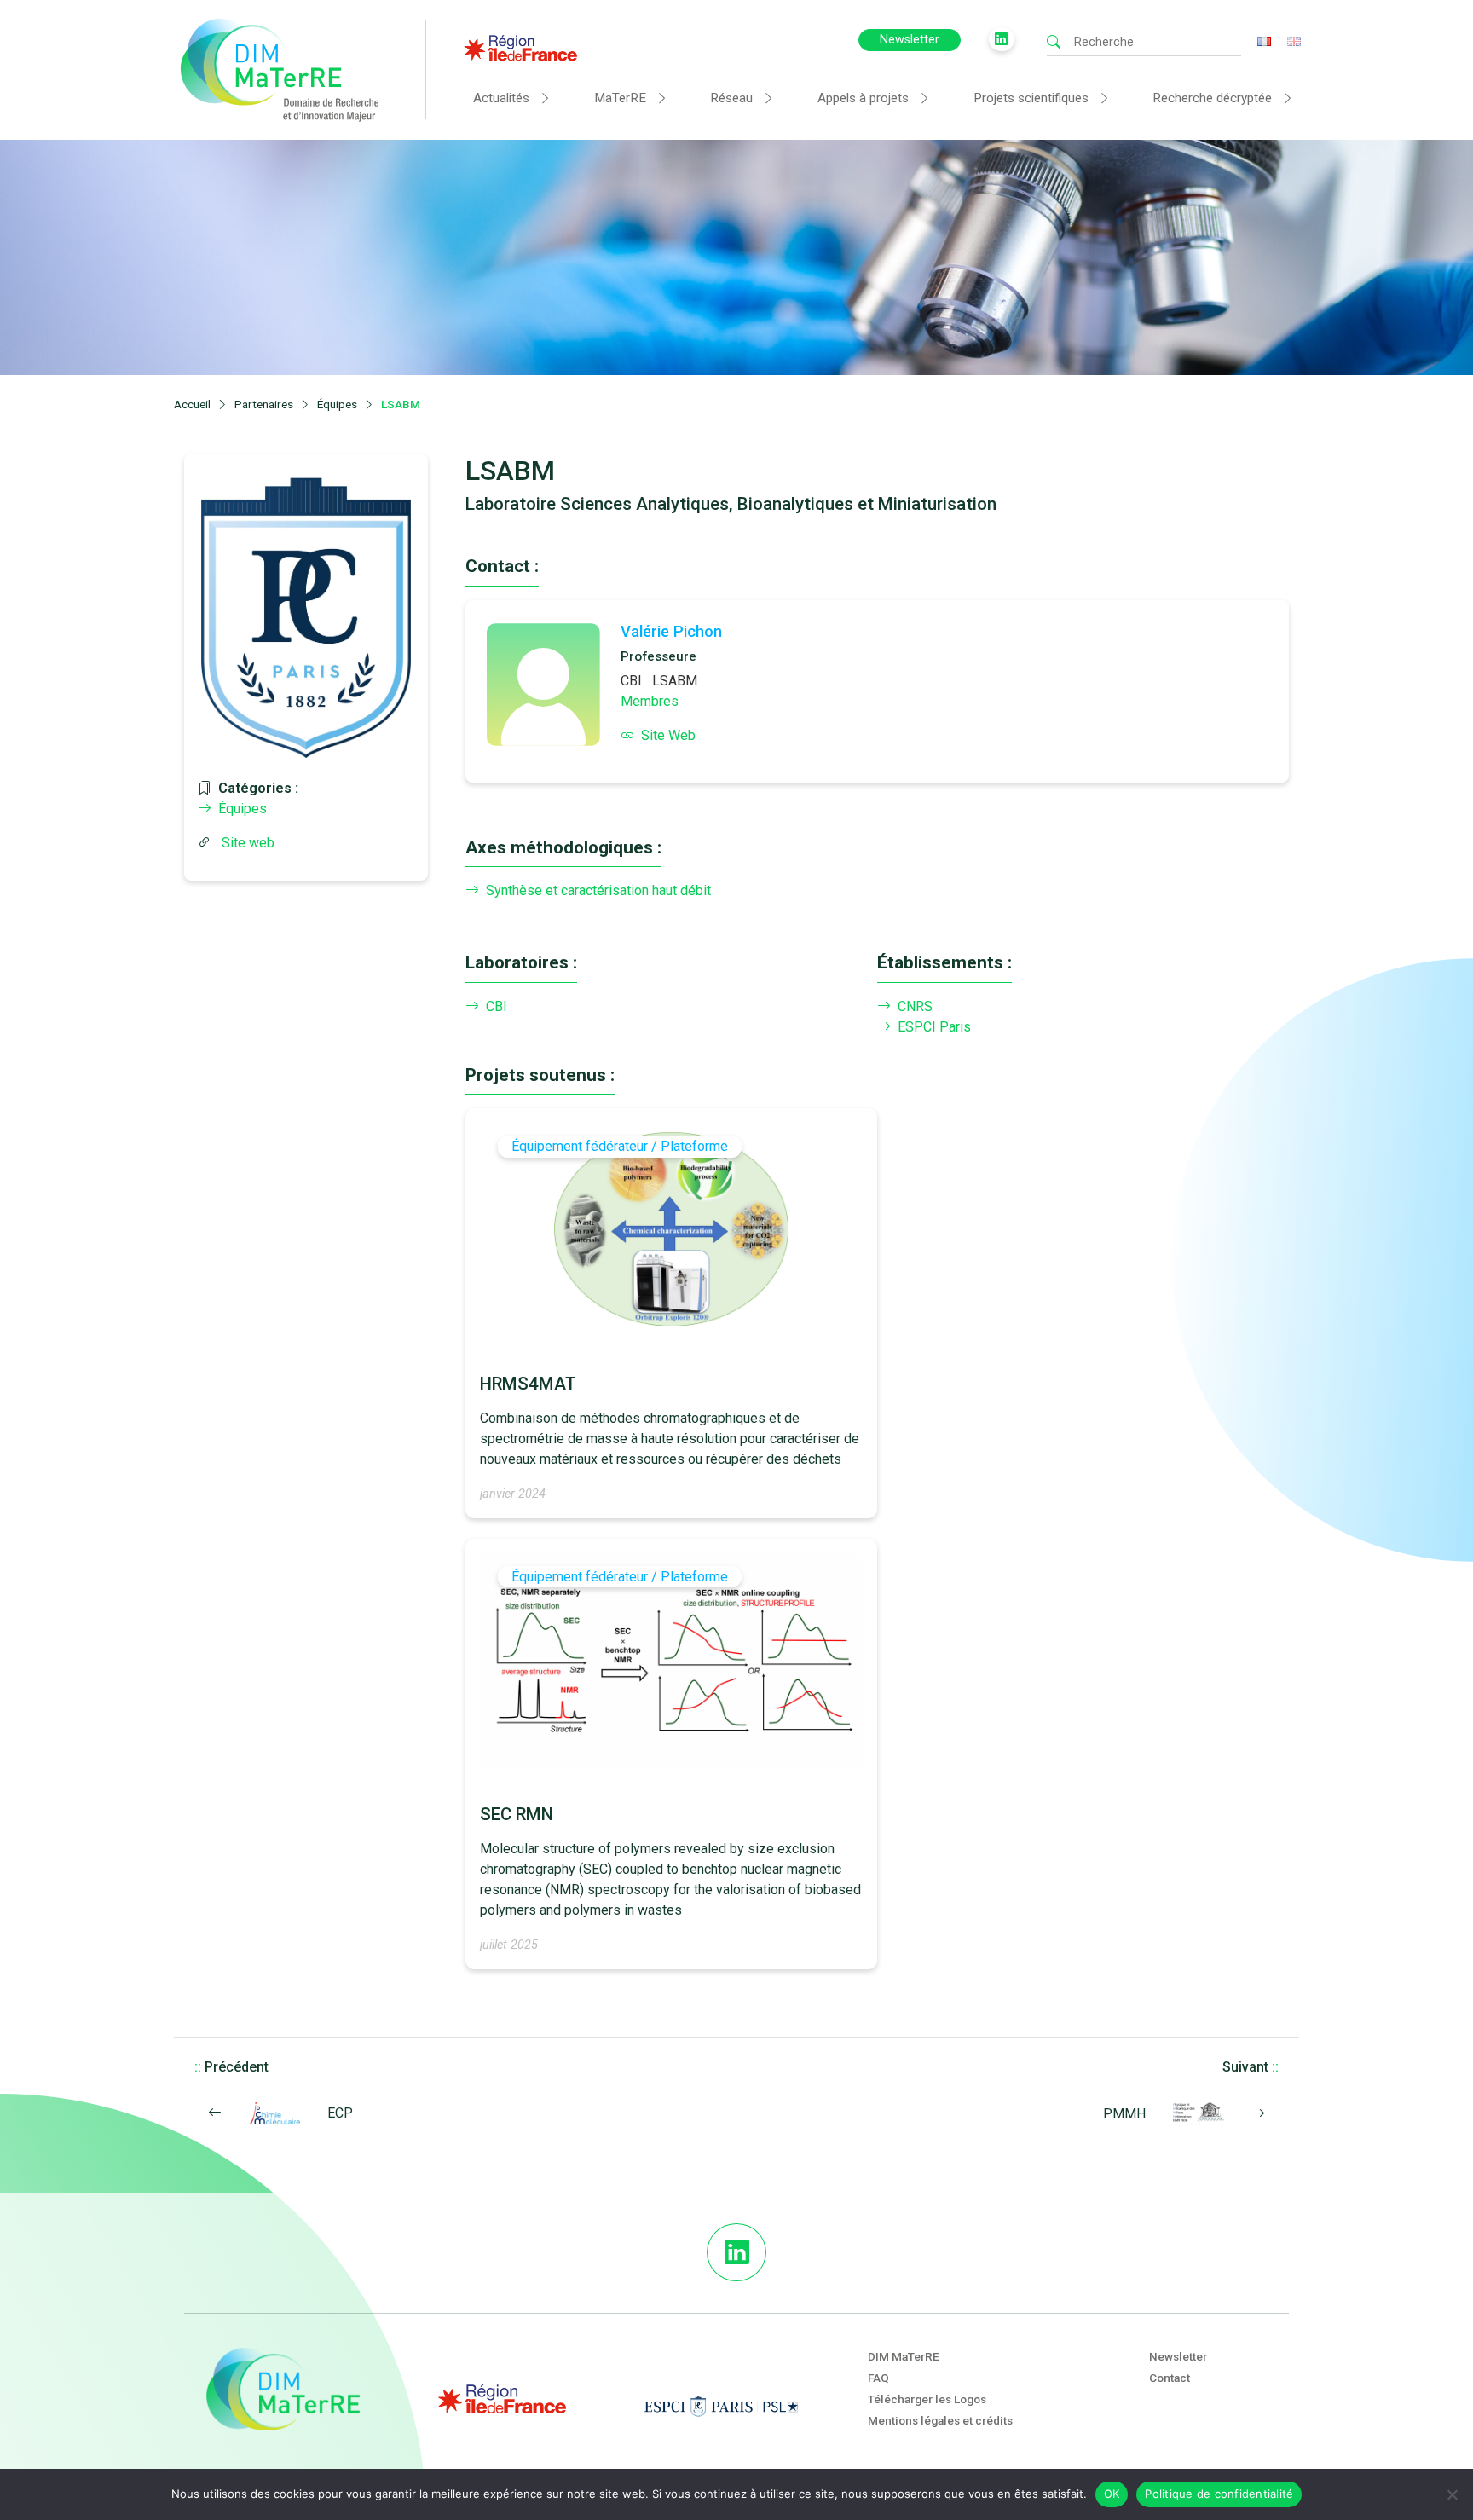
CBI (631, 681)
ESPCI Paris (934, 1027)
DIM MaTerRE (904, 2356)
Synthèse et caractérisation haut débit (598, 890)
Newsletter (910, 40)
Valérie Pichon (671, 631)
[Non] (1452, 2494)
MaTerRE (620, 98)
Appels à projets (863, 98)
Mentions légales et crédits (940, 2420)
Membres (650, 701)
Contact (1170, 2378)
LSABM (675, 681)
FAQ (878, 2378)
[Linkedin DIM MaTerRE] (736, 2252)
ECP (340, 2113)
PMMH (1124, 2114)
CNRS (915, 1006)
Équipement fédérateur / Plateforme (620, 1146)
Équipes (243, 809)
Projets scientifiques (1031, 98)
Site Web (668, 735)
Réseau (731, 98)
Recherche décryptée (1212, 98)
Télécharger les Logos (927, 2399)
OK (1112, 2494)
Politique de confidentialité (1219, 2494)
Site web (248, 843)
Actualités (501, 98)
